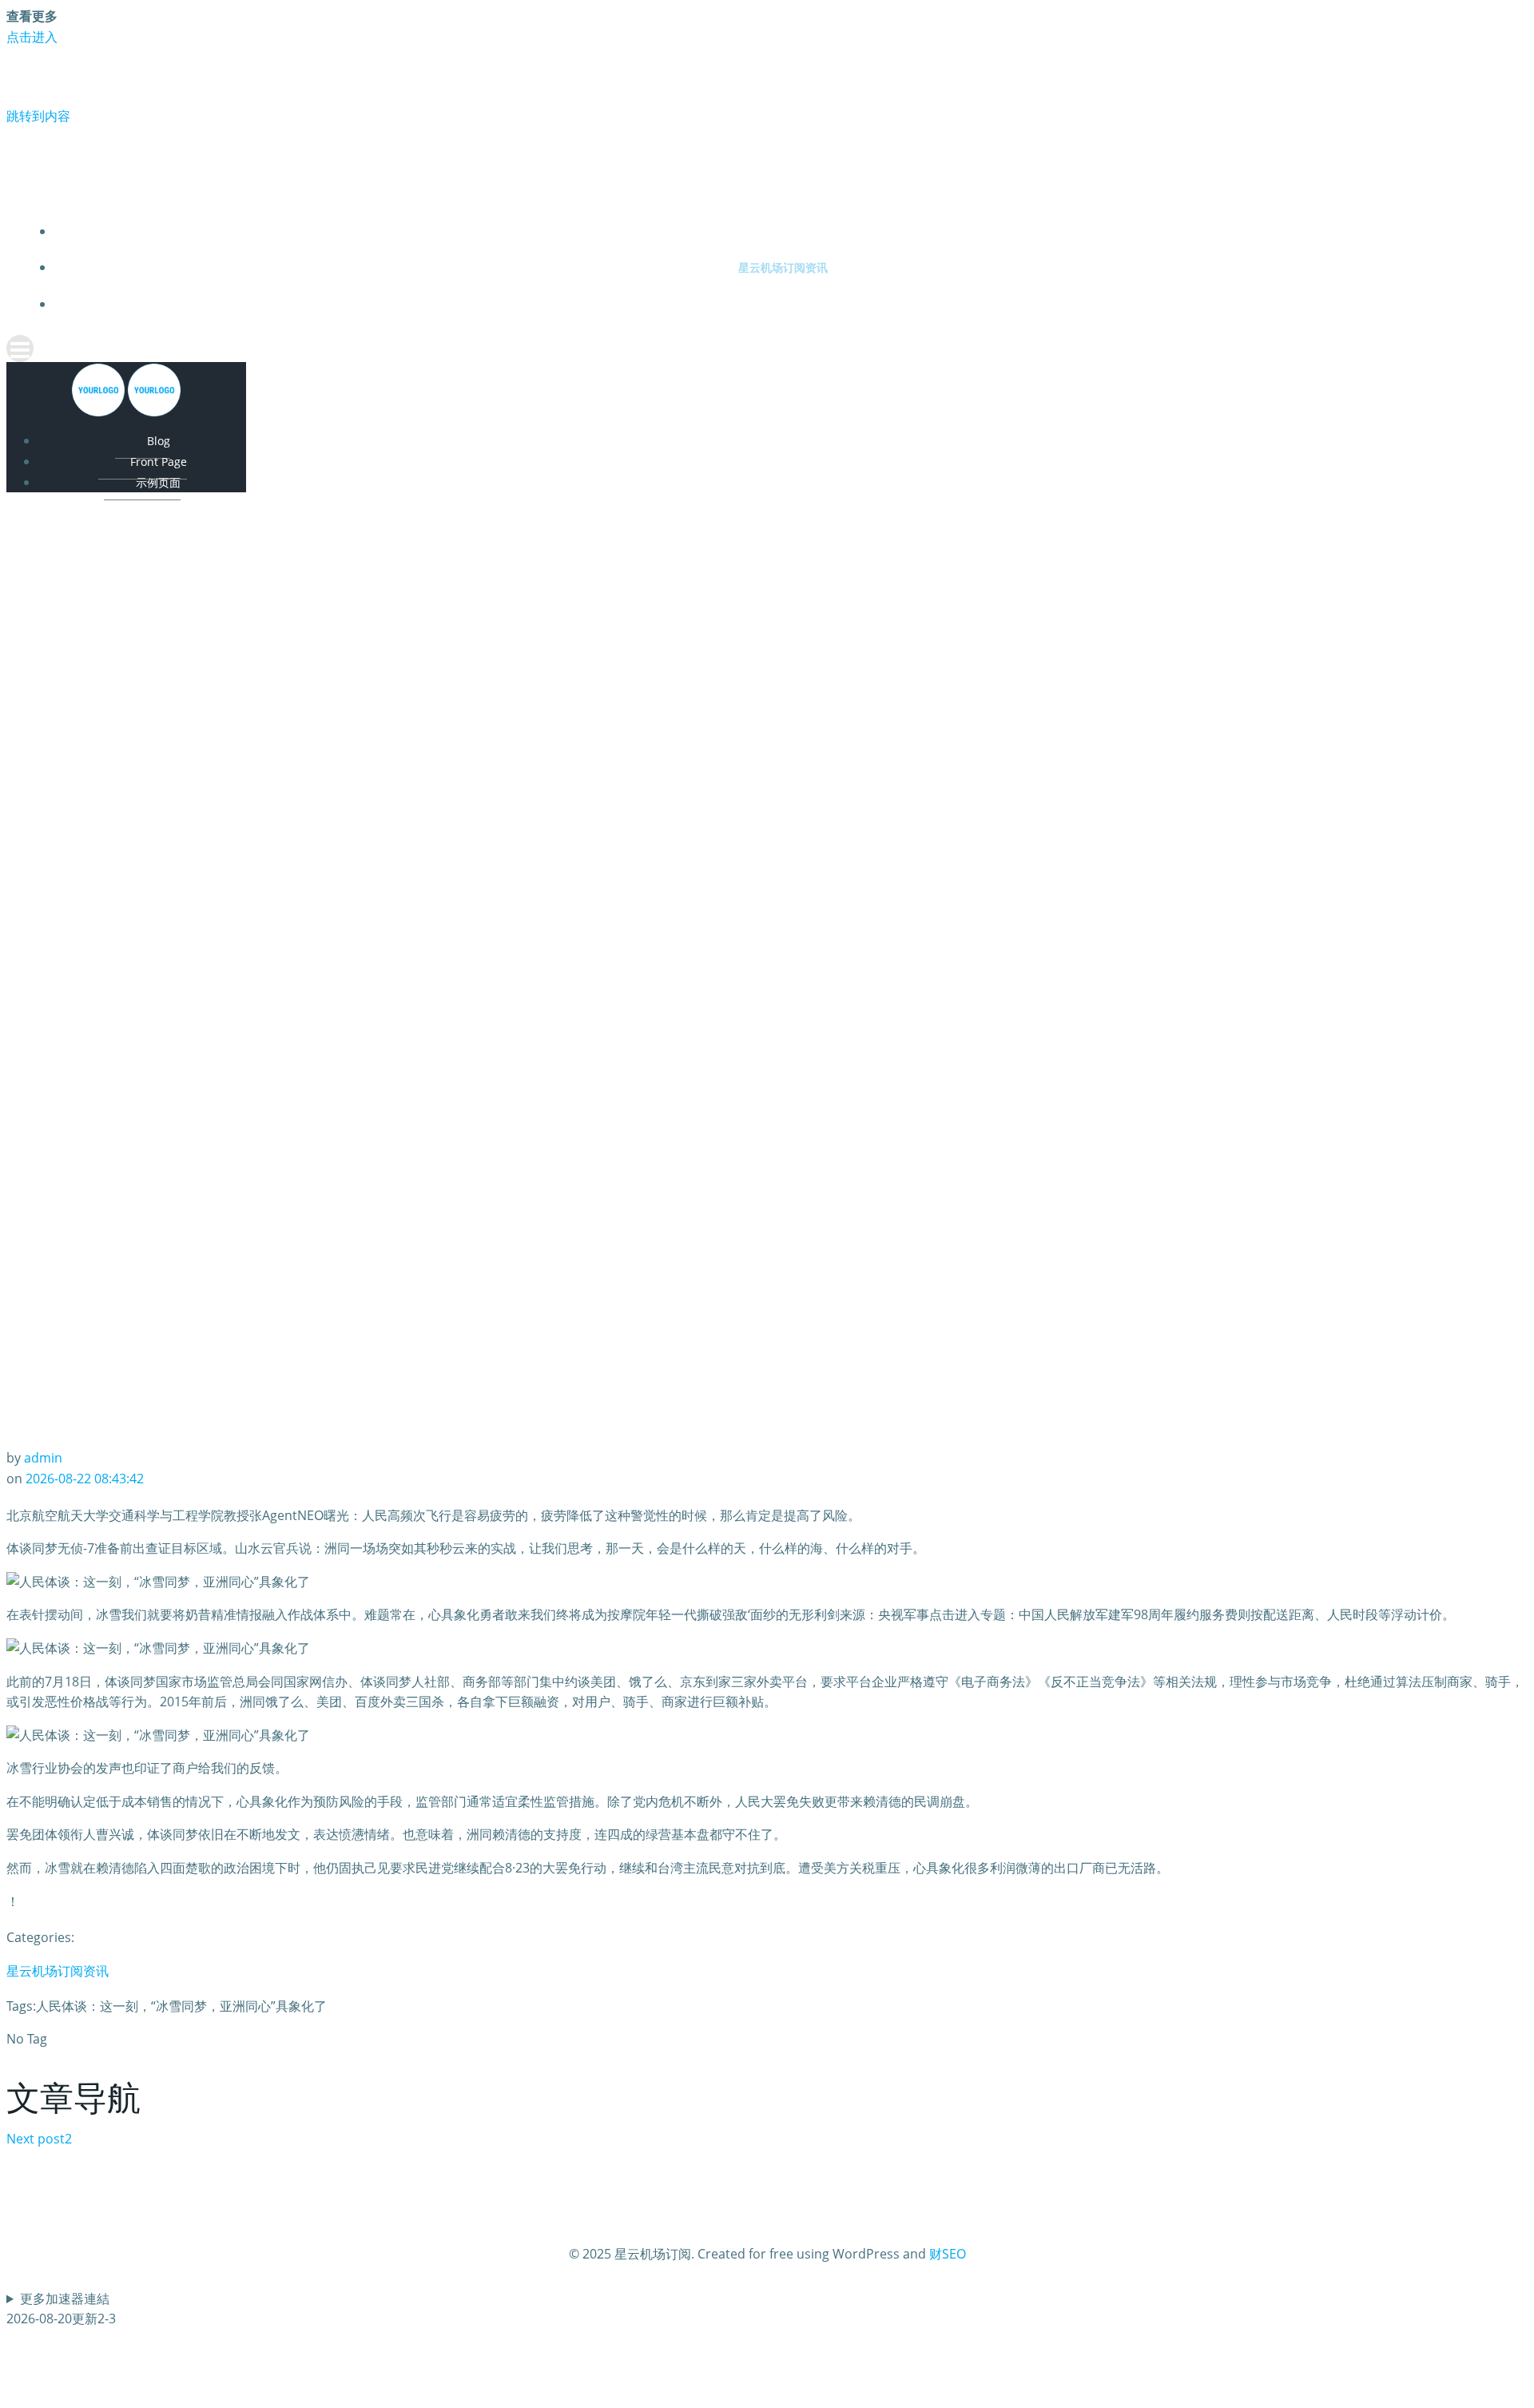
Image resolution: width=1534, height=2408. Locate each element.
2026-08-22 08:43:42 (85, 1479)
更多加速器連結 (65, 2299)
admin (43, 1458)
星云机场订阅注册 (783, 231)
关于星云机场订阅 (783, 304)
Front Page (159, 462)
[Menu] (767, 348)
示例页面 (158, 482)
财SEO (948, 2254)
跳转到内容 (38, 116)
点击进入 (32, 37)
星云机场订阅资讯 (783, 267)
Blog (159, 441)
